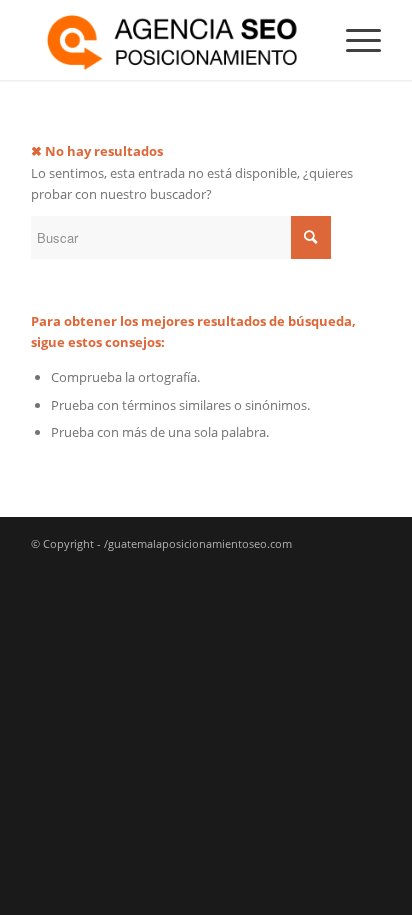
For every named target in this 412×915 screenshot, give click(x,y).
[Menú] (353, 40)
